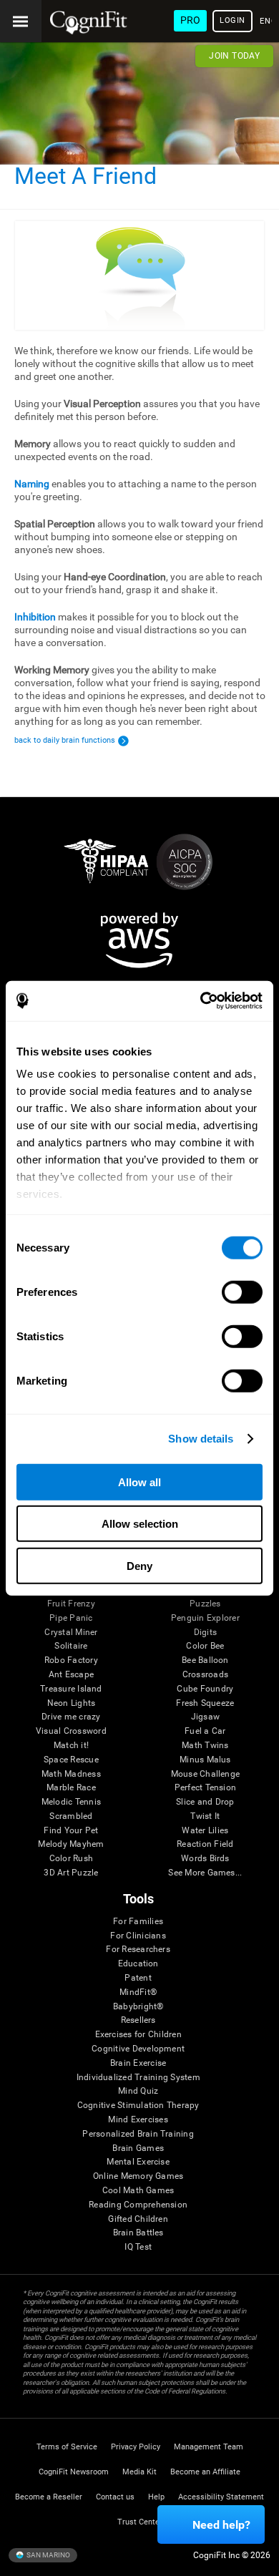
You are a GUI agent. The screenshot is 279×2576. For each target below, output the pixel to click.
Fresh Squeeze (205, 1703)
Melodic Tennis (71, 1802)
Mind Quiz (138, 2091)
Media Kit (139, 2472)
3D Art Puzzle (71, 1873)
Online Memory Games (138, 2176)
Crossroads (205, 1675)
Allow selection (140, 1524)
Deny (139, 1565)
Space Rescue (71, 1760)
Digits (205, 1633)
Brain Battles (138, 2233)
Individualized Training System (138, 2078)
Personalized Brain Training (138, 2134)
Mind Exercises (138, 2120)
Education (138, 1964)
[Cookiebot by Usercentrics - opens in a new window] (201, 1001)
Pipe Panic (71, 1618)
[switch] (242, 1292)
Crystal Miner (71, 1633)
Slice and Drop (205, 1802)
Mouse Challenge (206, 1774)
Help (156, 2497)
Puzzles (205, 1604)
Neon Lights (72, 1703)
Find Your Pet (71, 1831)
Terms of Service (67, 2447)
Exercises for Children (138, 2035)
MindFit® (138, 1992)
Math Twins (205, 1746)
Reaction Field (205, 1844)
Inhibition (35, 617)
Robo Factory (71, 1660)
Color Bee (205, 1646)
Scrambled (71, 1816)
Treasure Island (71, 1689)
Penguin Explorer (205, 1618)
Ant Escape (71, 1675)
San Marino (48, 2555)
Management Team (209, 2447)
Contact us (115, 2497)
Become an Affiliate (205, 2472)
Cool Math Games (138, 2191)
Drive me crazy (71, 1717)
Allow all (139, 1482)
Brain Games (138, 2148)
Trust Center (140, 2522)
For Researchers (138, 1950)
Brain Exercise (138, 2063)
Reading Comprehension (138, 2205)
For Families (138, 1922)
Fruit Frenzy (71, 1604)
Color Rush (71, 1859)
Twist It (205, 1816)
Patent (138, 1978)
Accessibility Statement (221, 2497)
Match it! (71, 1746)
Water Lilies (205, 1831)
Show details (201, 1439)
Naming (32, 484)
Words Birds (205, 1859)
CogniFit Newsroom (74, 2472)
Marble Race (71, 1788)
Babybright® (138, 2007)
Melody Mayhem (71, 1844)
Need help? (221, 2525)
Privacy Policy (136, 2447)
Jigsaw (205, 1717)
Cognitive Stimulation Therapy (138, 2106)
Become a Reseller (49, 2497)
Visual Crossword (71, 1731)
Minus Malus (205, 1760)
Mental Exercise (138, 2162)
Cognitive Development (138, 2049)
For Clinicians (138, 1936)
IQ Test (138, 2247)
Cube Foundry (205, 1689)
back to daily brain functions (65, 740)
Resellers (138, 2020)
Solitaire (71, 1646)
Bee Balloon (205, 1660)
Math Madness (71, 1774)
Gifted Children (138, 2219)
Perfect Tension (206, 1788)
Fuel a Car (205, 1731)
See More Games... (205, 1873)
